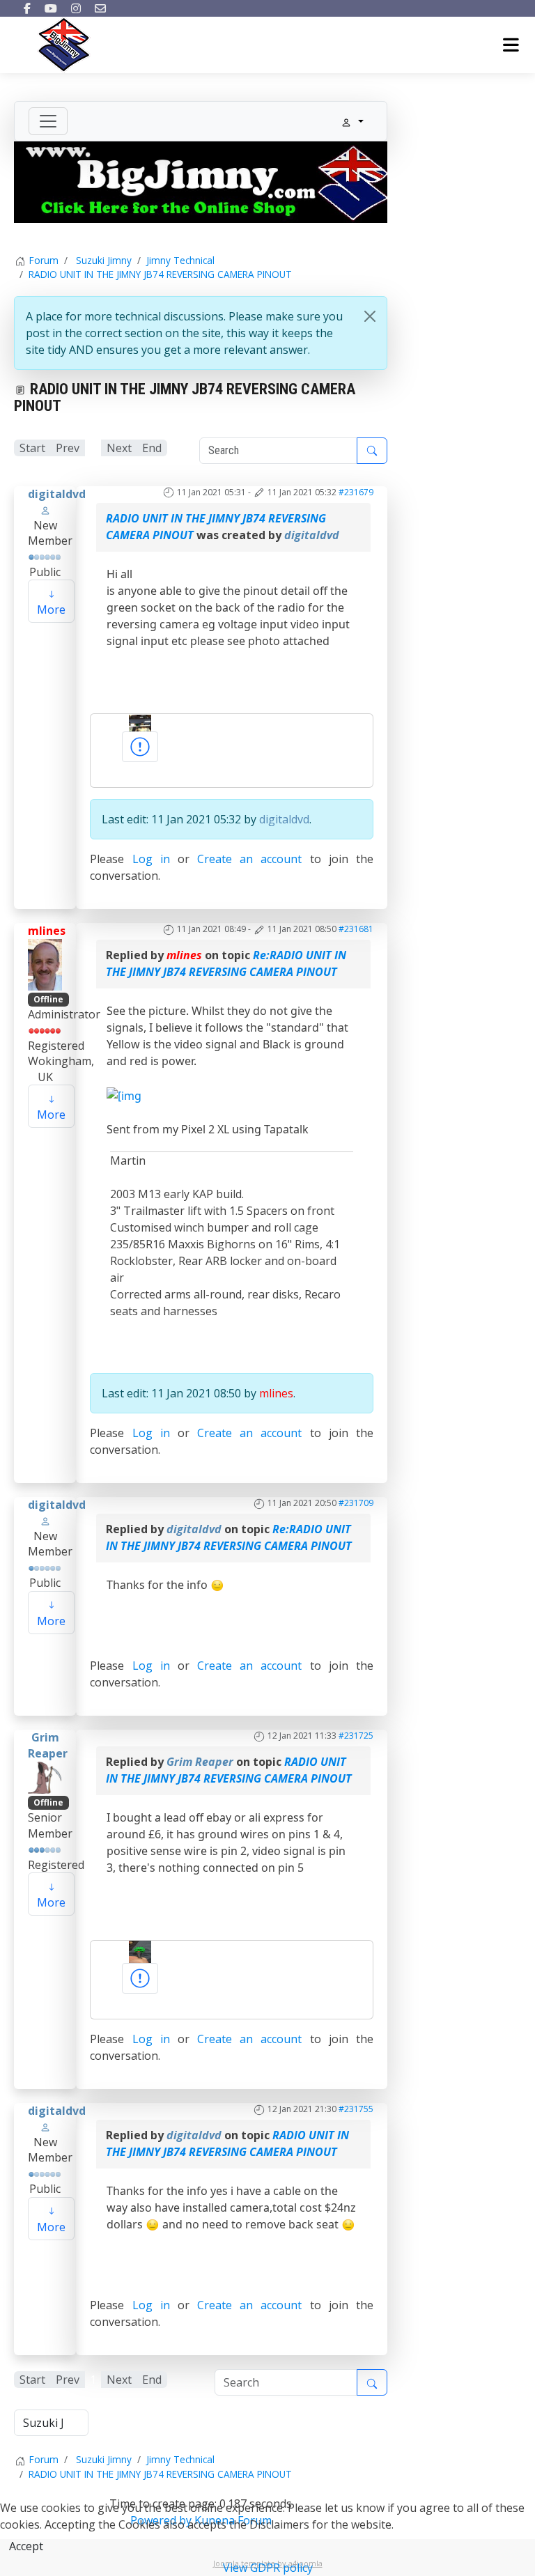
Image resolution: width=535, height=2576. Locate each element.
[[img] (124, 1094)
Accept (26, 2546)
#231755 (356, 2109)
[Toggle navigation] (48, 121)
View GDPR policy (268, 2568)
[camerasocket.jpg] (140, 722)
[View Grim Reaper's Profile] (45, 1776)
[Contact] (100, 8)
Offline (48, 999)
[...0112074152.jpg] (140, 1950)
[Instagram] (76, 8)
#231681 (356, 929)
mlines (47, 931)
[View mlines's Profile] (45, 963)
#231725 (356, 1736)
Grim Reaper (48, 1745)
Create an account (249, 859)
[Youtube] (51, 8)
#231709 (356, 1503)
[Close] (370, 316)
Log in (151, 859)
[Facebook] (27, 8)
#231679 (356, 492)
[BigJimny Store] (201, 181)
